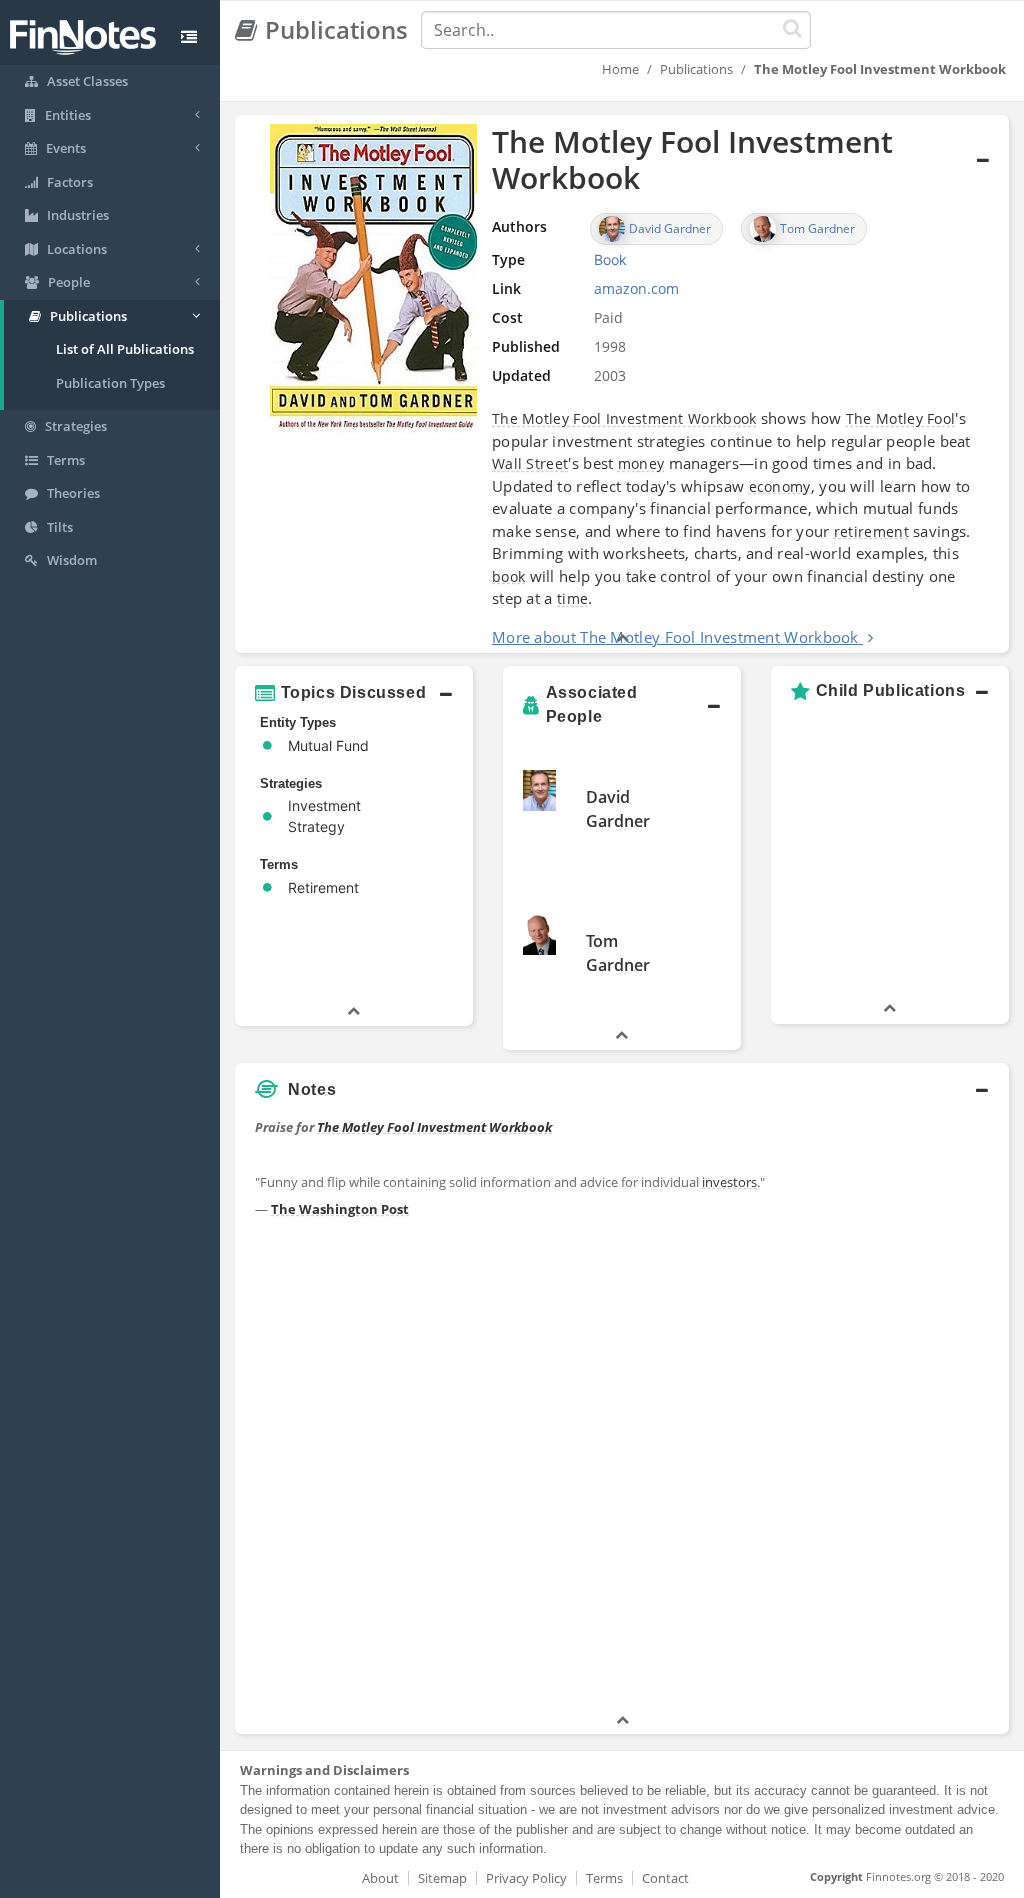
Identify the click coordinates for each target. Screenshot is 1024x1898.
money (641, 463)
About (380, 1878)
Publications (696, 69)
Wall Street (530, 463)
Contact (665, 1878)
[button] (622, 384)
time (572, 598)
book (508, 576)
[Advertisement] (908, 1410)
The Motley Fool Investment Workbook (624, 418)
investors (729, 1182)
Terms (604, 1878)
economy (780, 486)
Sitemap (442, 1878)
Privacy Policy (526, 1878)
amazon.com (636, 288)
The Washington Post (340, 1209)
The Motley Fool (901, 418)
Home (620, 69)
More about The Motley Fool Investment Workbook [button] (675, 637)
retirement (871, 531)
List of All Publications (125, 349)
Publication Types (110, 383)
